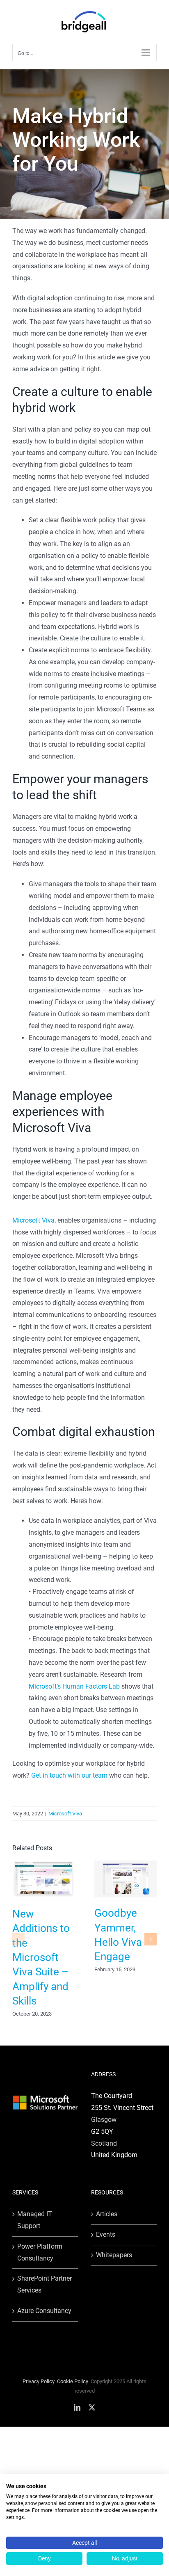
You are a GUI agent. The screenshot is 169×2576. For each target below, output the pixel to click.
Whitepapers (114, 2255)
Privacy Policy (39, 2381)
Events (106, 2234)
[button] (18, 1939)
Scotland (104, 2143)
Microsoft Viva (65, 1814)
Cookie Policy (73, 2381)
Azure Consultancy (44, 2311)
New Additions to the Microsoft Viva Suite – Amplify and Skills (41, 1957)
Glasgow (104, 2120)
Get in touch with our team (69, 1775)
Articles (107, 2214)
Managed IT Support (35, 2220)
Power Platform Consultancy (40, 2252)
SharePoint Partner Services (45, 2284)
